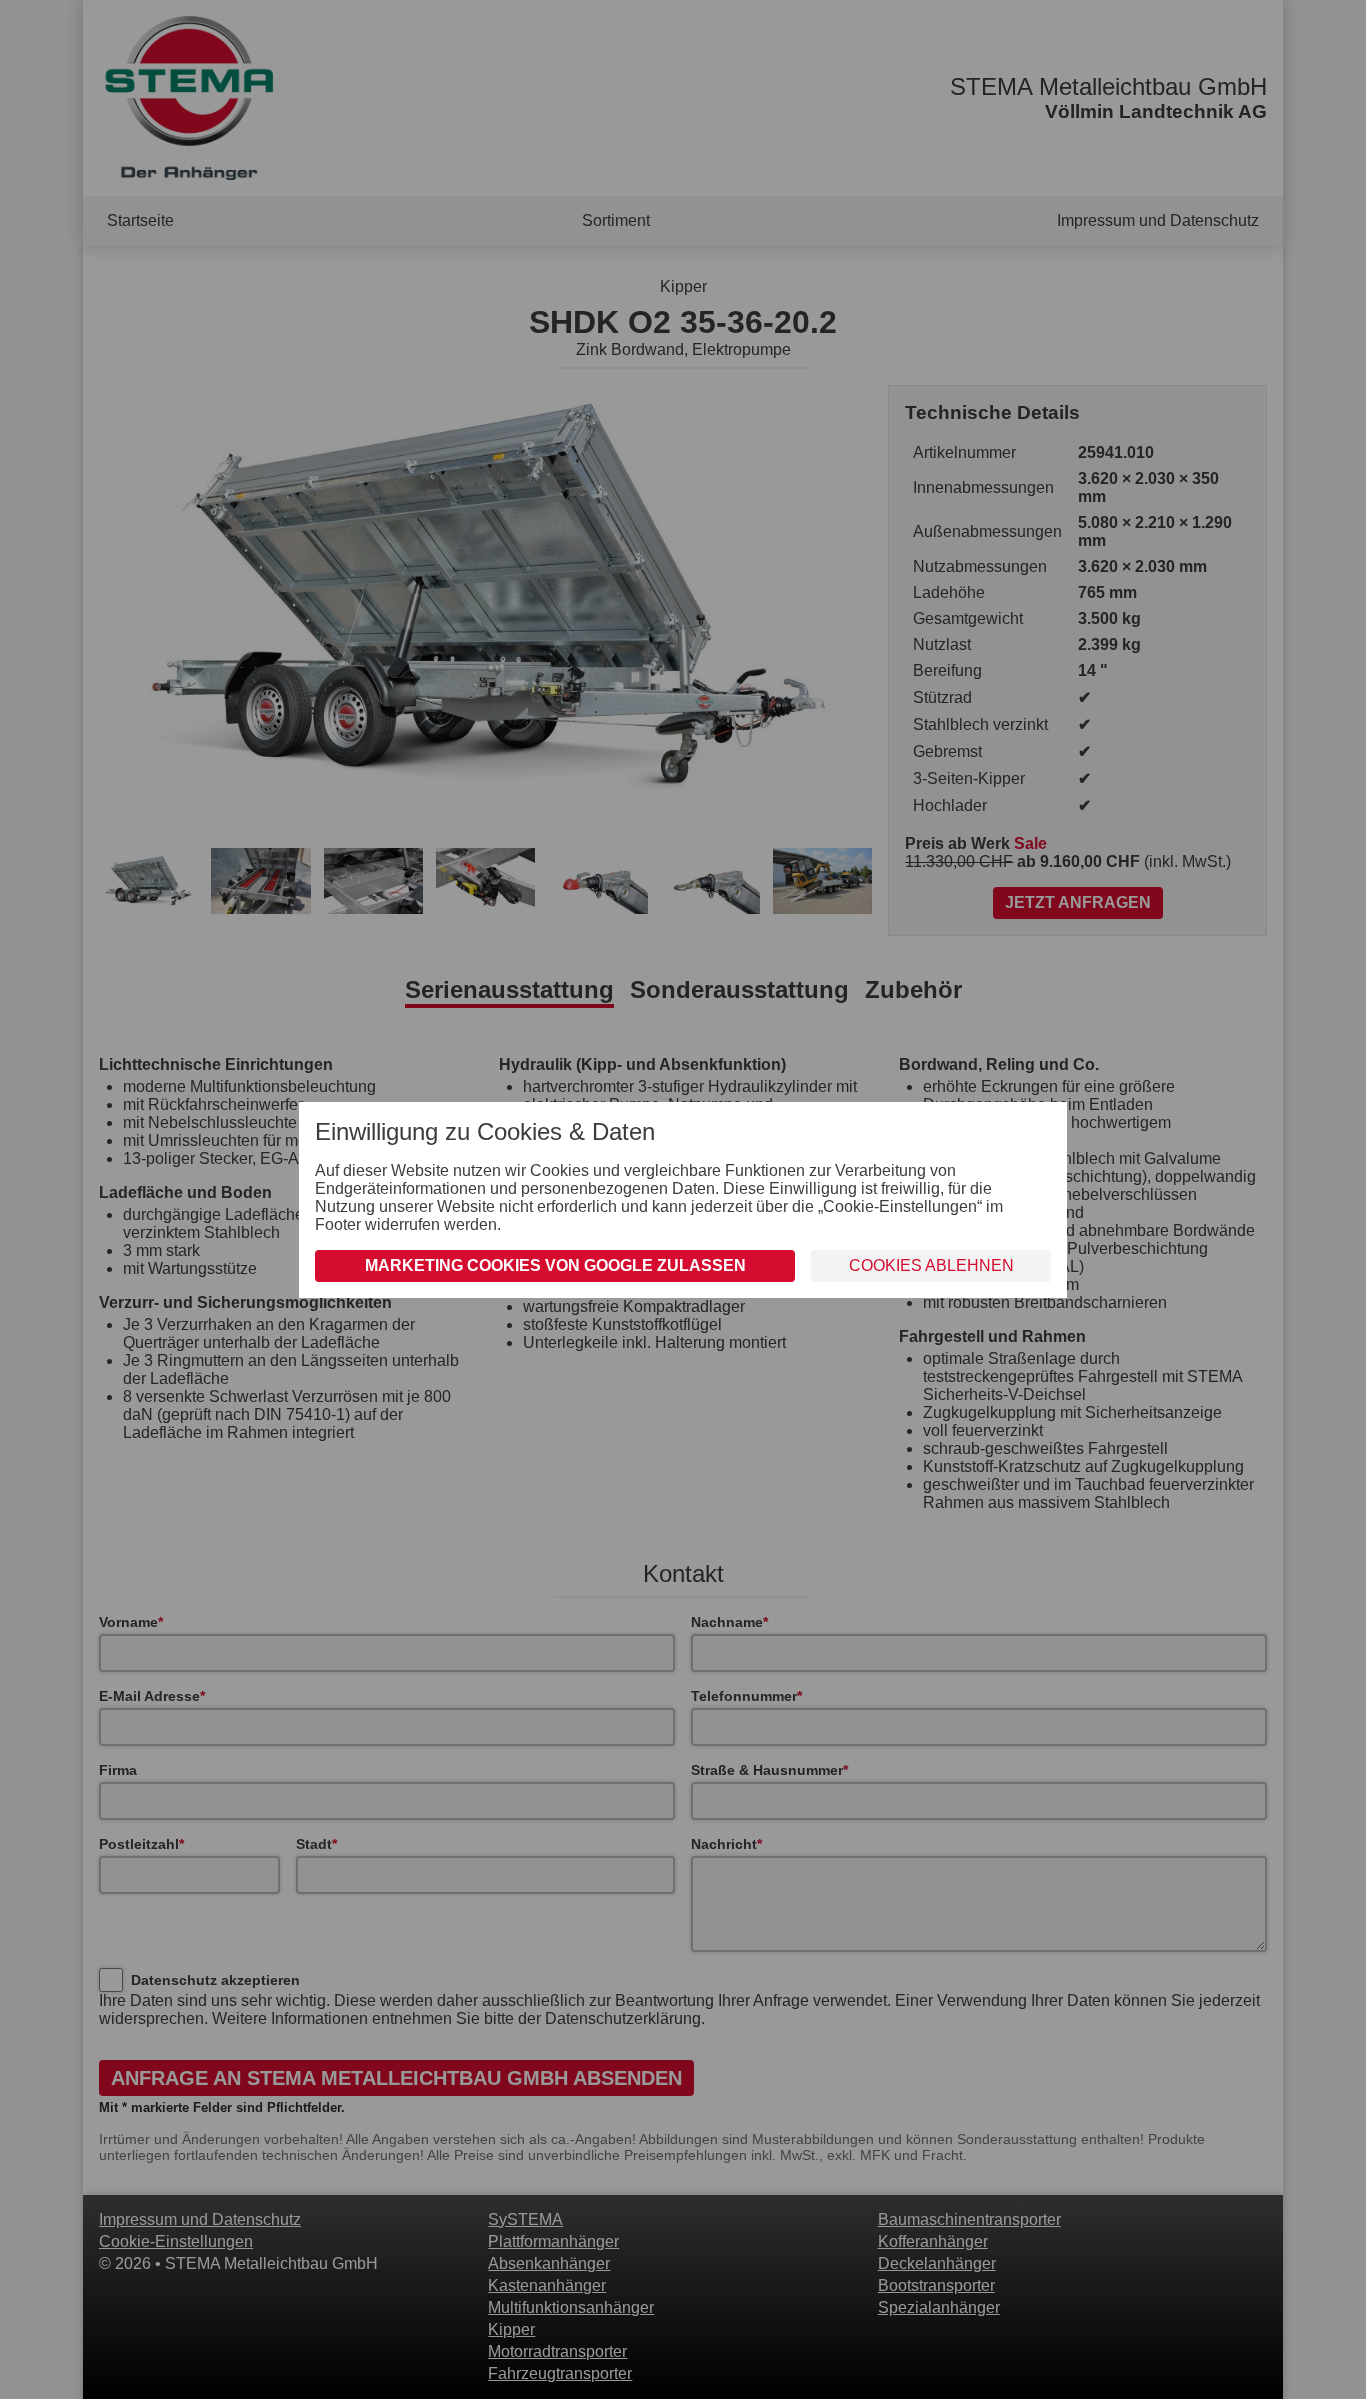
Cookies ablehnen (931, 1265)
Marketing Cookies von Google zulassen (555, 1265)
